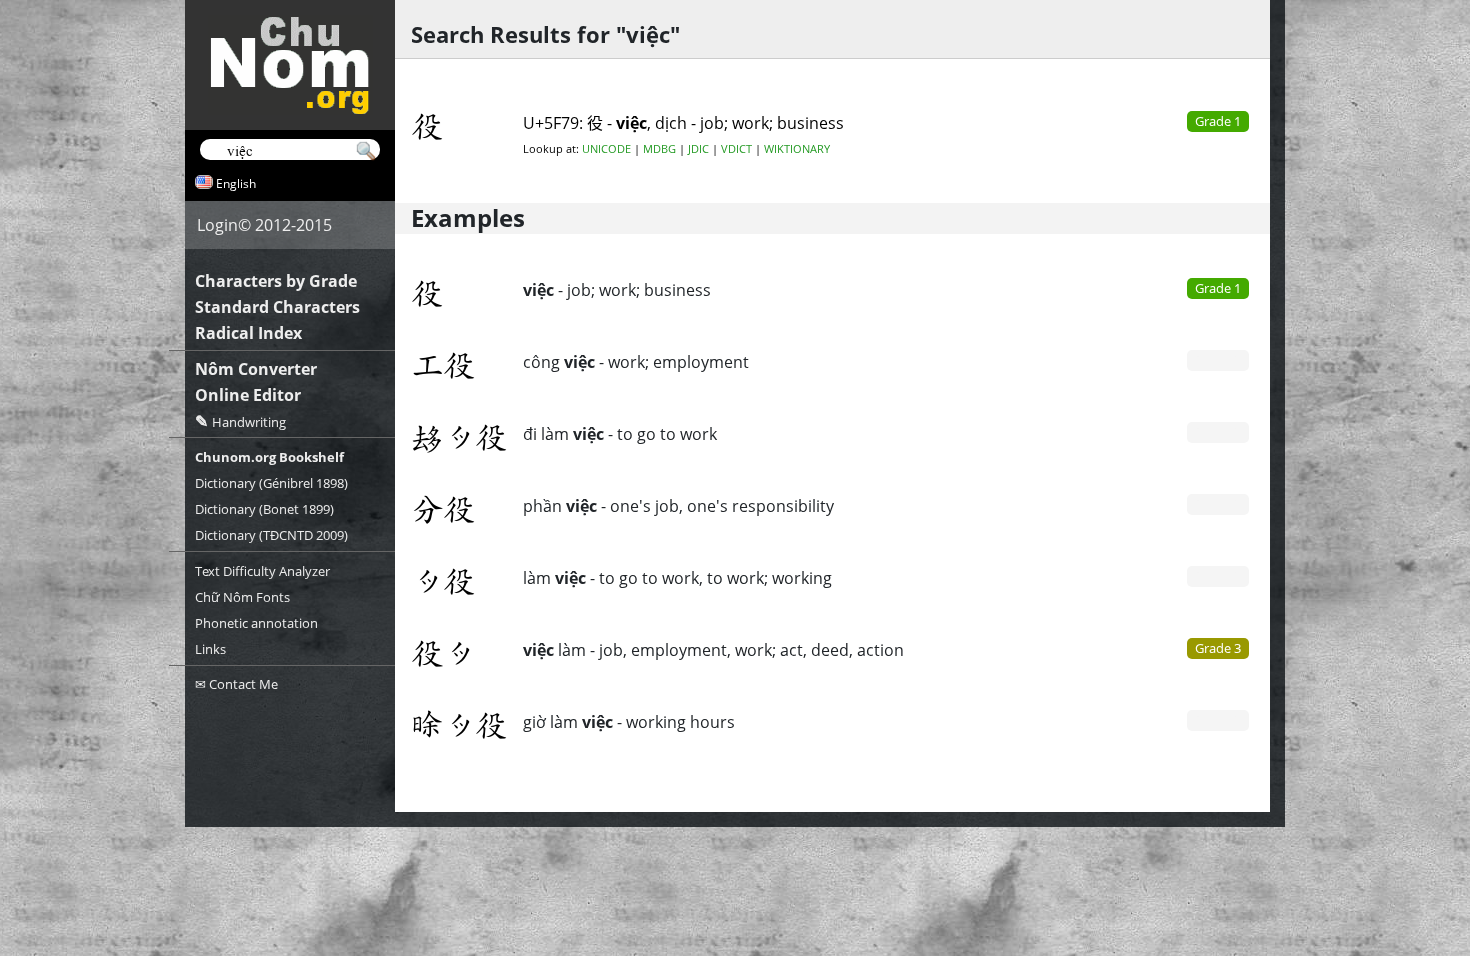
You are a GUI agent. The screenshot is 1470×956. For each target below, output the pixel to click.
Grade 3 (1218, 648)
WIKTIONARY (797, 149)
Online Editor (248, 395)
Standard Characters (277, 307)
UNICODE (606, 149)
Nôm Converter (256, 369)
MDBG (659, 149)
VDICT (736, 149)
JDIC (698, 149)
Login (217, 225)
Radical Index (248, 333)
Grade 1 (1218, 288)
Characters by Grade (276, 281)
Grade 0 (1218, 360)
